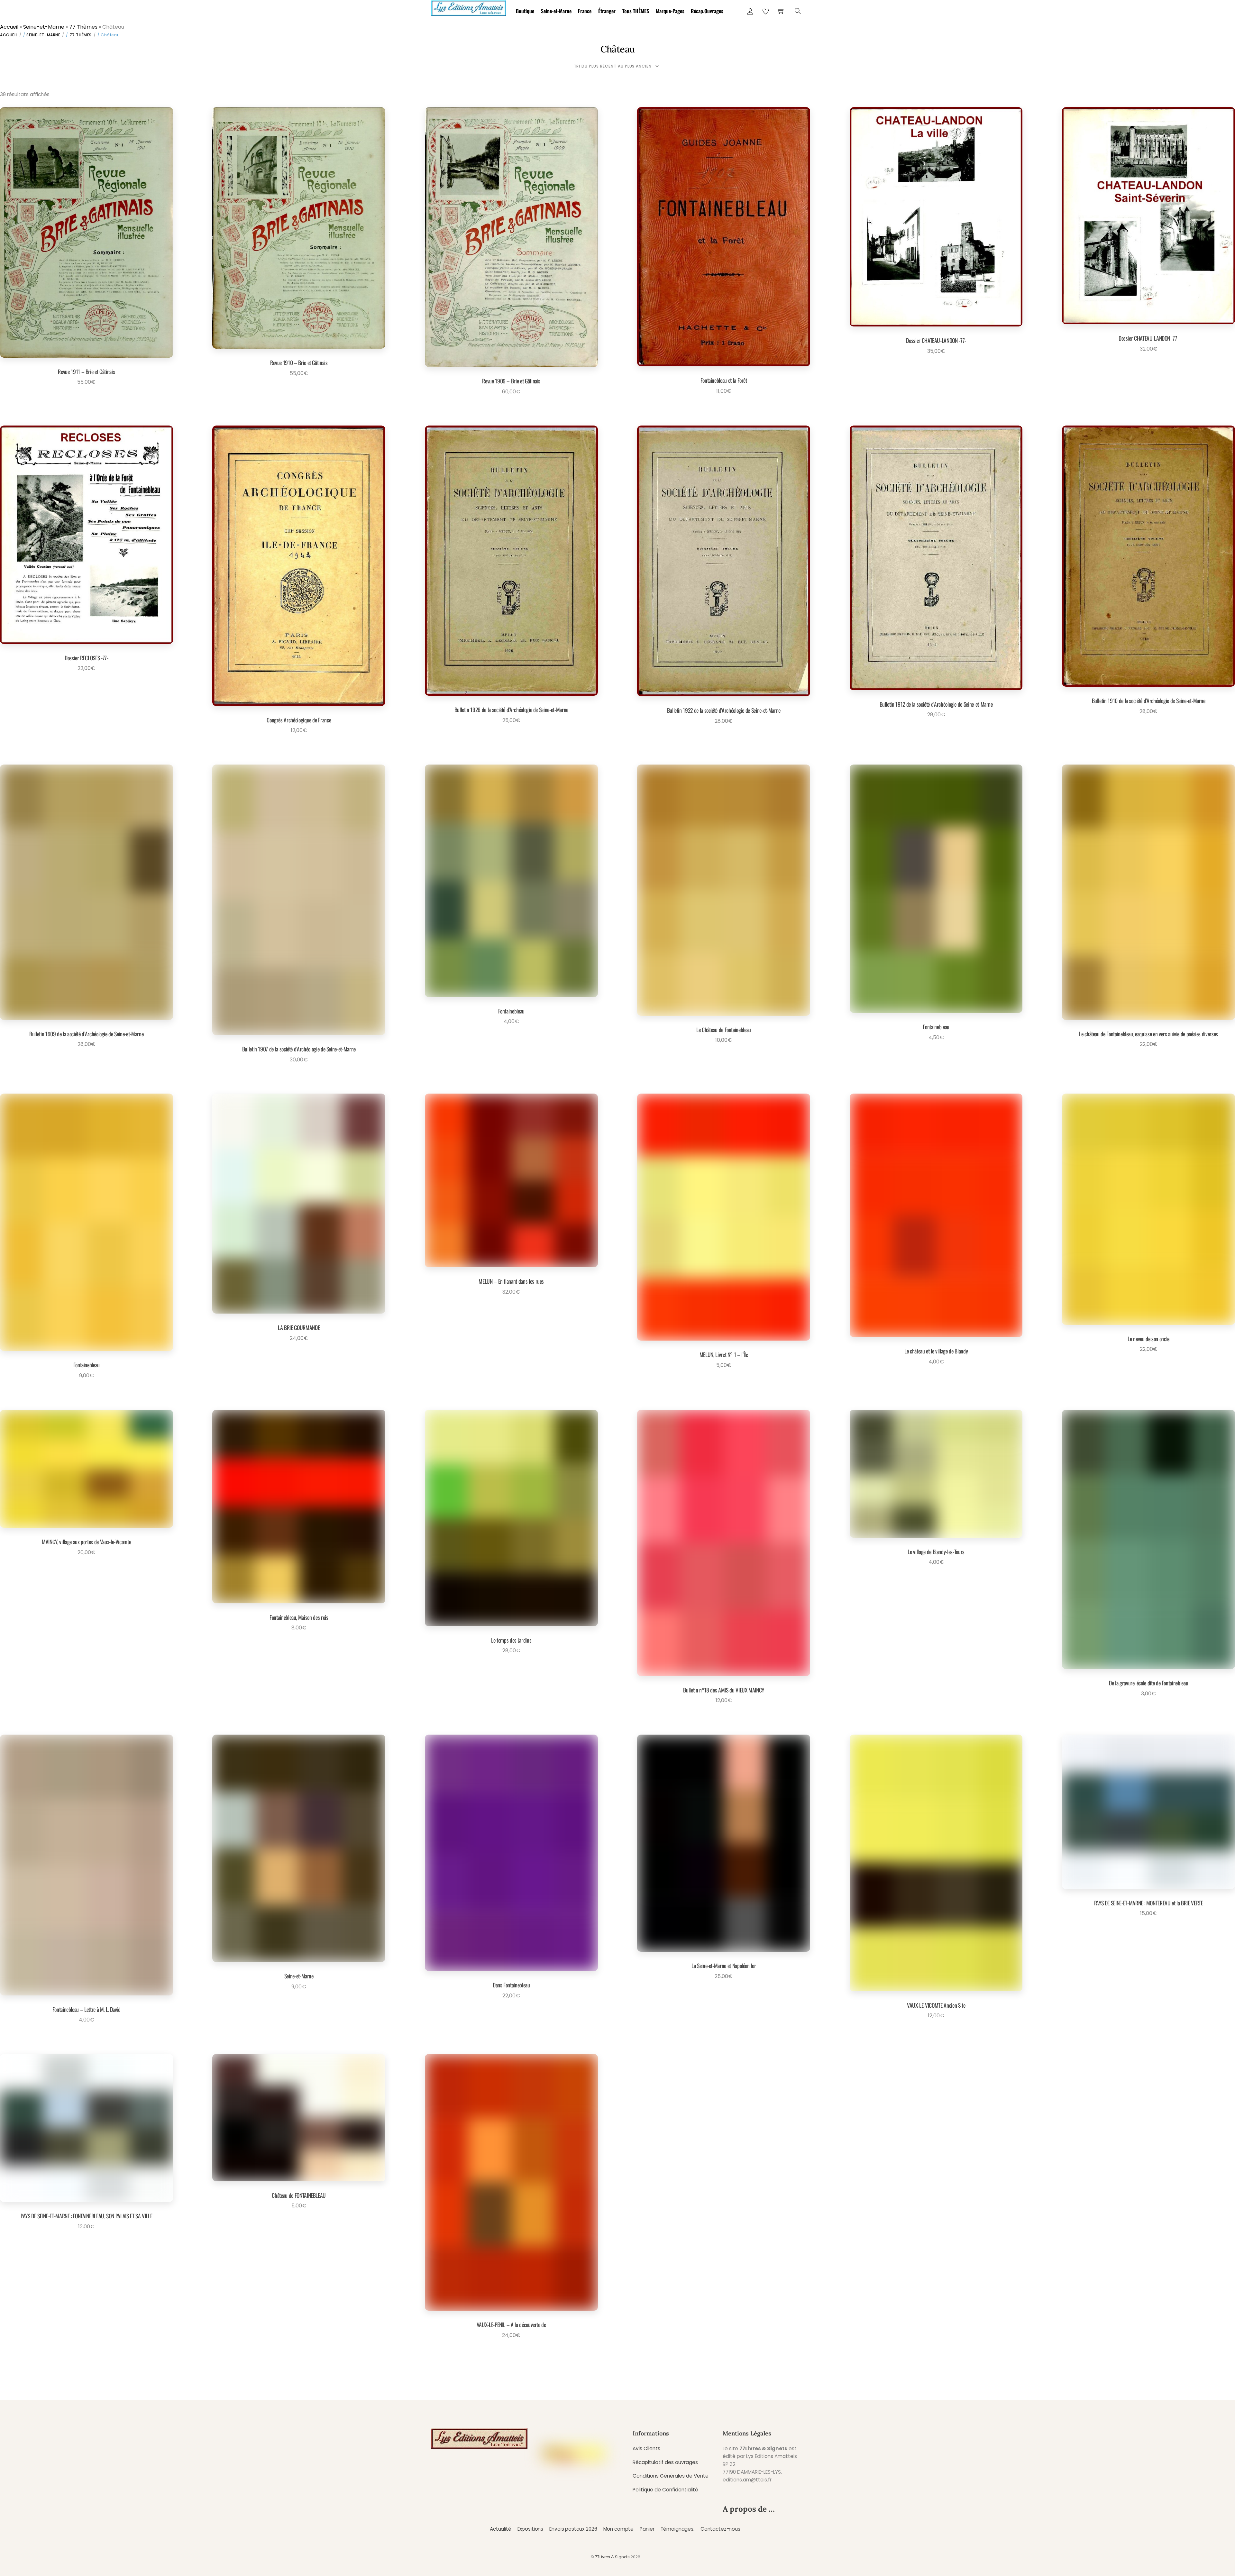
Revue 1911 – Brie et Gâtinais (86, 371)
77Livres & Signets (612, 2557)
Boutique (525, 11)
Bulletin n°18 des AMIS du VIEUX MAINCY (724, 1690)
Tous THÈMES (636, 11)
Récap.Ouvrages (707, 11)
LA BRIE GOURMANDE (299, 1327)
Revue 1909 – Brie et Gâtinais (511, 381)
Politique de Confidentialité (665, 2490)
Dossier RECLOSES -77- (87, 658)
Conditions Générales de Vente (671, 2476)
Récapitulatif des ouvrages (665, 2462)
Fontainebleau (511, 1011)
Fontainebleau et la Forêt (724, 380)
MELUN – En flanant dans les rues (511, 1281)
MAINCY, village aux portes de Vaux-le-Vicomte (86, 1542)
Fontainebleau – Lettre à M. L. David (87, 2009)
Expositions (530, 2529)
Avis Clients (646, 2448)
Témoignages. (677, 2529)
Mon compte (618, 2529)
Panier (647, 2529)
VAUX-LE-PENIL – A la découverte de (511, 2324)
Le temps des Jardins (511, 1640)
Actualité (501, 2529)
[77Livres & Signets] (469, 7)
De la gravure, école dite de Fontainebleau (1148, 1683)
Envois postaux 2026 (573, 2529)
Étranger (607, 11)
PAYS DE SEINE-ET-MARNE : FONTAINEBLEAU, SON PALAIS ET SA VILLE (86, 2216)
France (585, 11)
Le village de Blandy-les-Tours (936, 1552)
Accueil (9, 27)
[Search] (798, 11)
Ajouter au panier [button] (84, 397)
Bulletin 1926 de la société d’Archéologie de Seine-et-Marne (511, 710)
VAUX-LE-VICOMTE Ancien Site (936, 2005)
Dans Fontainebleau (511, 1985)
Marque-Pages (670, 11)
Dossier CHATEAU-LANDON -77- (936, 340)
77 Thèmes (83, 27)
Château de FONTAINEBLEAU (299, 2195)
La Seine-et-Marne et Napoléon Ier (724, 1966)
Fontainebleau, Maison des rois (299, 1617)
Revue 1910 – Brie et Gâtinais (299, 362)
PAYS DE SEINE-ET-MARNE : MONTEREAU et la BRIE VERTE (1149, 1903)
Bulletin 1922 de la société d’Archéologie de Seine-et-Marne (724, 710)
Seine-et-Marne (556, 11)
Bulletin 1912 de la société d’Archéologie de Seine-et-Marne (936, 704)
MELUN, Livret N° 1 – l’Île (724, 1354)
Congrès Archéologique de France (299, 720)
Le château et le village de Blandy (936, 1351)
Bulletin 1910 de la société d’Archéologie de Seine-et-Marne (1149, 701)
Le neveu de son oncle (1148, 1339)
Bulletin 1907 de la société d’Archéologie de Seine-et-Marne (299, 1049)
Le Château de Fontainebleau (724, 1030)
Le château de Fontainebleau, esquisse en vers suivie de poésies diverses (1148, 1034)
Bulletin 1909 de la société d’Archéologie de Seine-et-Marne (86, 1034)
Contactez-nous (720, 2529)
